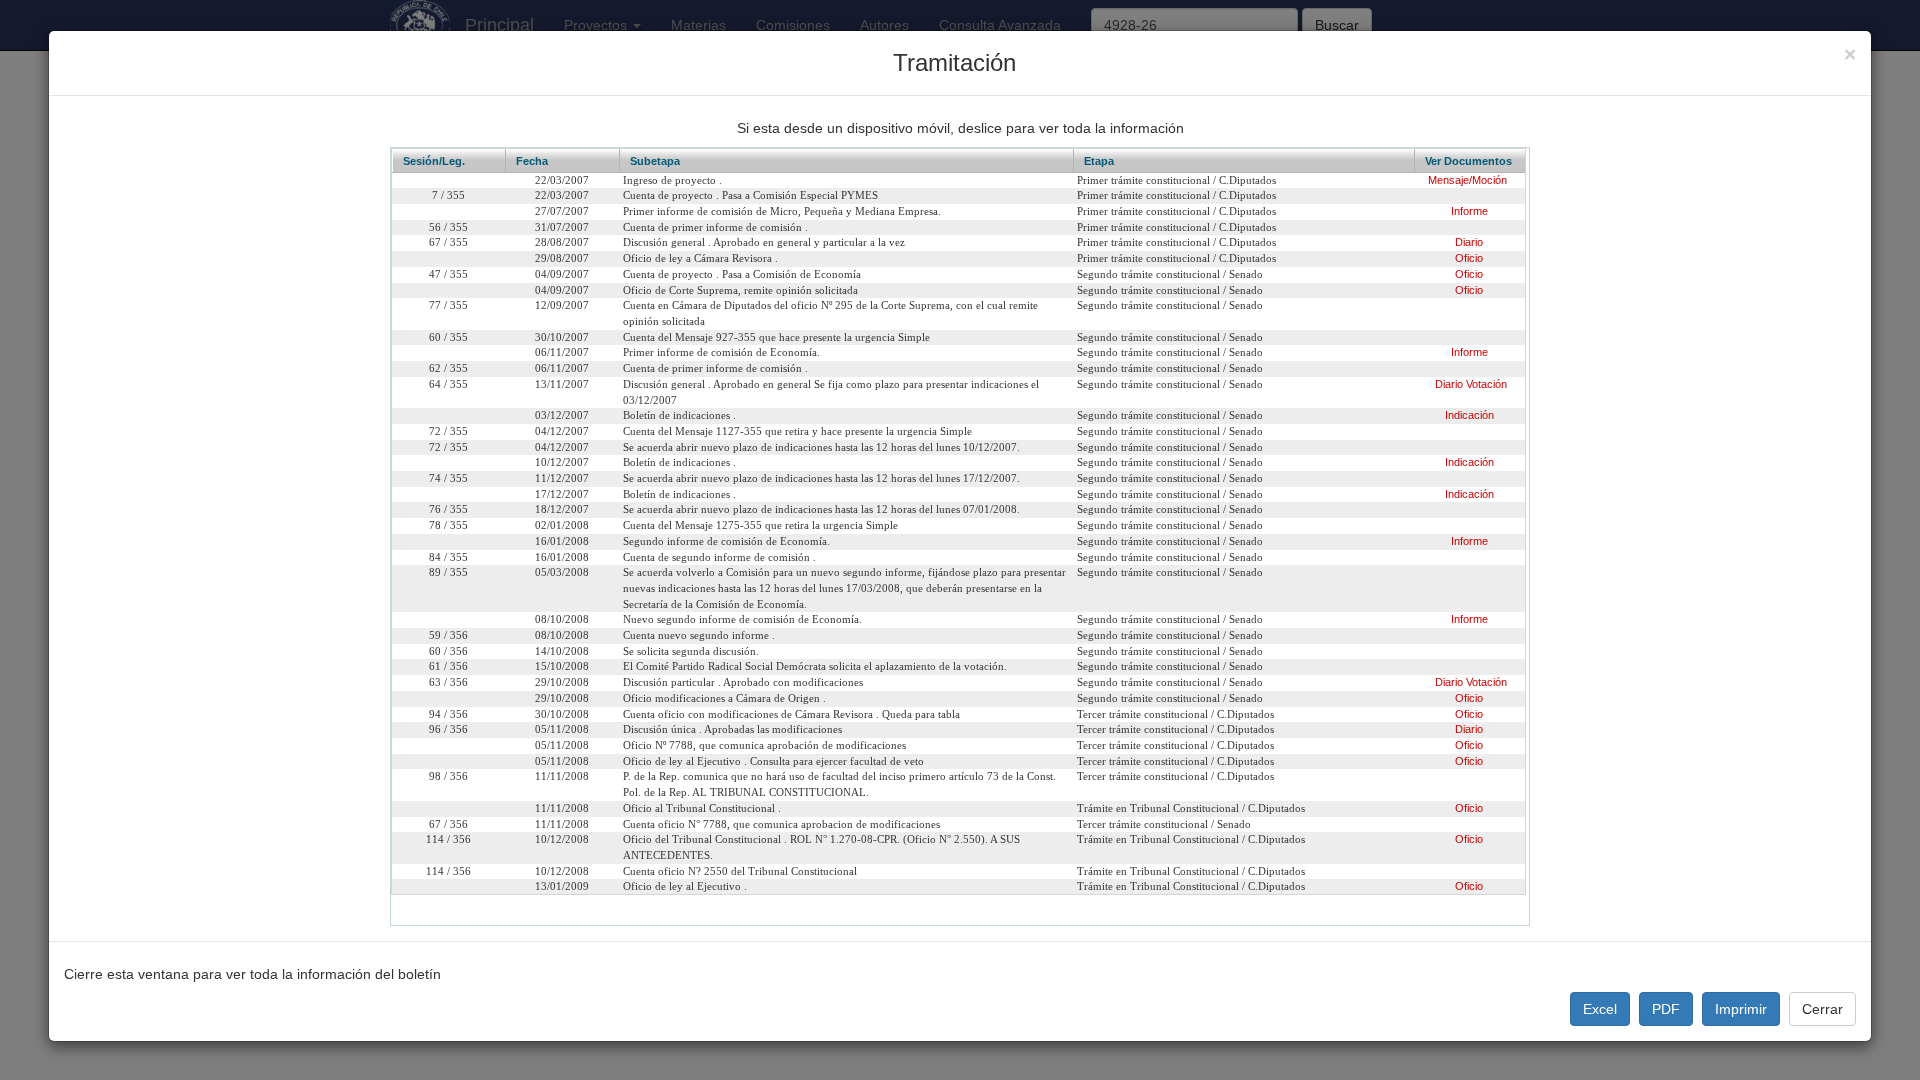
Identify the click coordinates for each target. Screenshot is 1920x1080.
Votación (1486, 384)
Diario (1469, 242)
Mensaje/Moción (1467, 180)
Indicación (1469, 415)
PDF (1666, 1009)
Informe (1469, 211)
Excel (1600, 1009)
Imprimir (1741, 1009)
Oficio (1469, 258)
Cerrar (1822, 1009)
